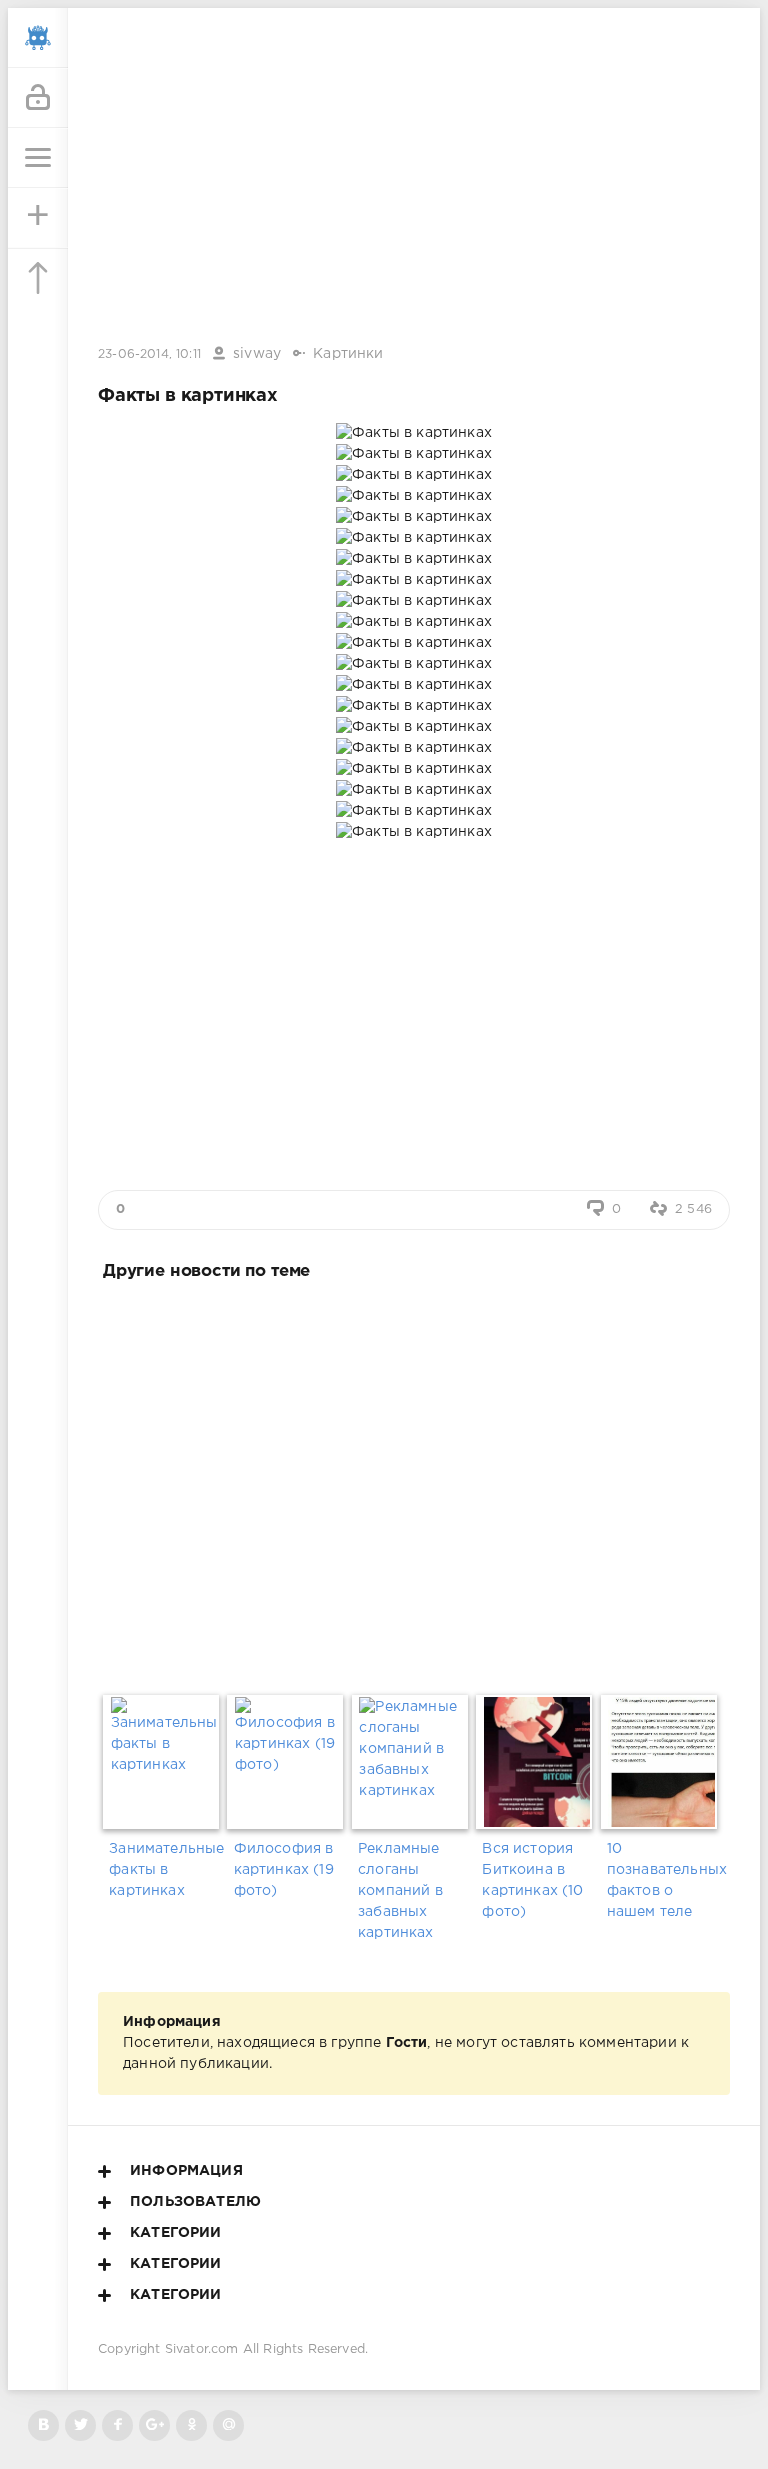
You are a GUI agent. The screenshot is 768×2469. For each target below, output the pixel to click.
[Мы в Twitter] (80, 2425)
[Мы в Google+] (154, 2425)
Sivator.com (202, 2349)
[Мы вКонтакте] (43, 2425)
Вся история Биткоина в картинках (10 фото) (532, 1880)
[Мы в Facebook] (117, 2425)
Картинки (348, 354)
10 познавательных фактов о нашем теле (663, 1880)
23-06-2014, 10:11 (149, 354)
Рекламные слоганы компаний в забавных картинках (400, 1891)
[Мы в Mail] (228, 2425)
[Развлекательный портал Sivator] (38, 38)
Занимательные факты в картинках (165, 1870)
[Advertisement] (414, 1483)
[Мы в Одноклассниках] (191, 2425)
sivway (257, 354)
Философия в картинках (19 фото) (284, 1870)
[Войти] (38, 98)
